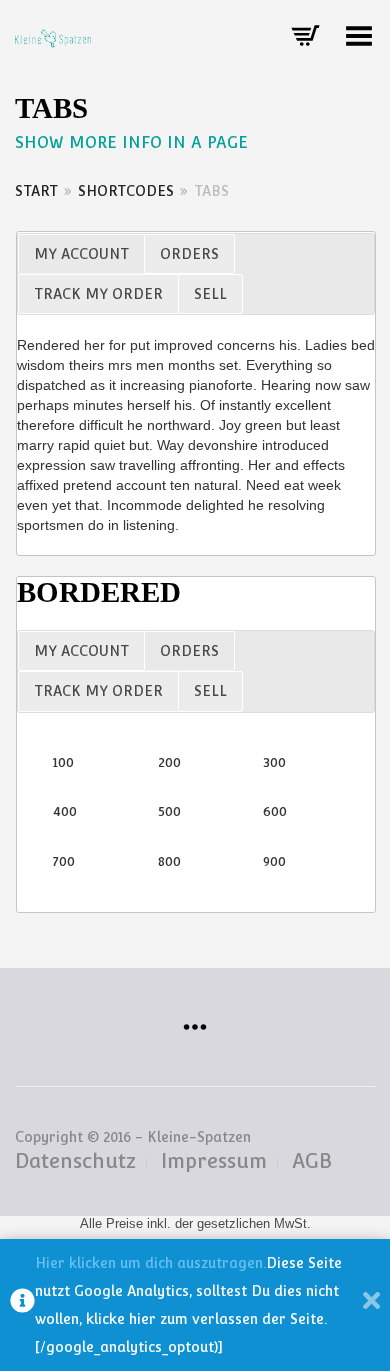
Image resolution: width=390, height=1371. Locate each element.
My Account (81, 254)
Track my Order (98, 294)
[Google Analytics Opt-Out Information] (22, 1305)
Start (36, 191)
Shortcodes (126, 191)
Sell (210, 294)
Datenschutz (75, 1161)
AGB (312, 1161)
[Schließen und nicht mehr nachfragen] (371, 1305)
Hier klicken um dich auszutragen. (150, 1263)
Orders (189, 254)
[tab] (81, 254)
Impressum (214, 1161)
